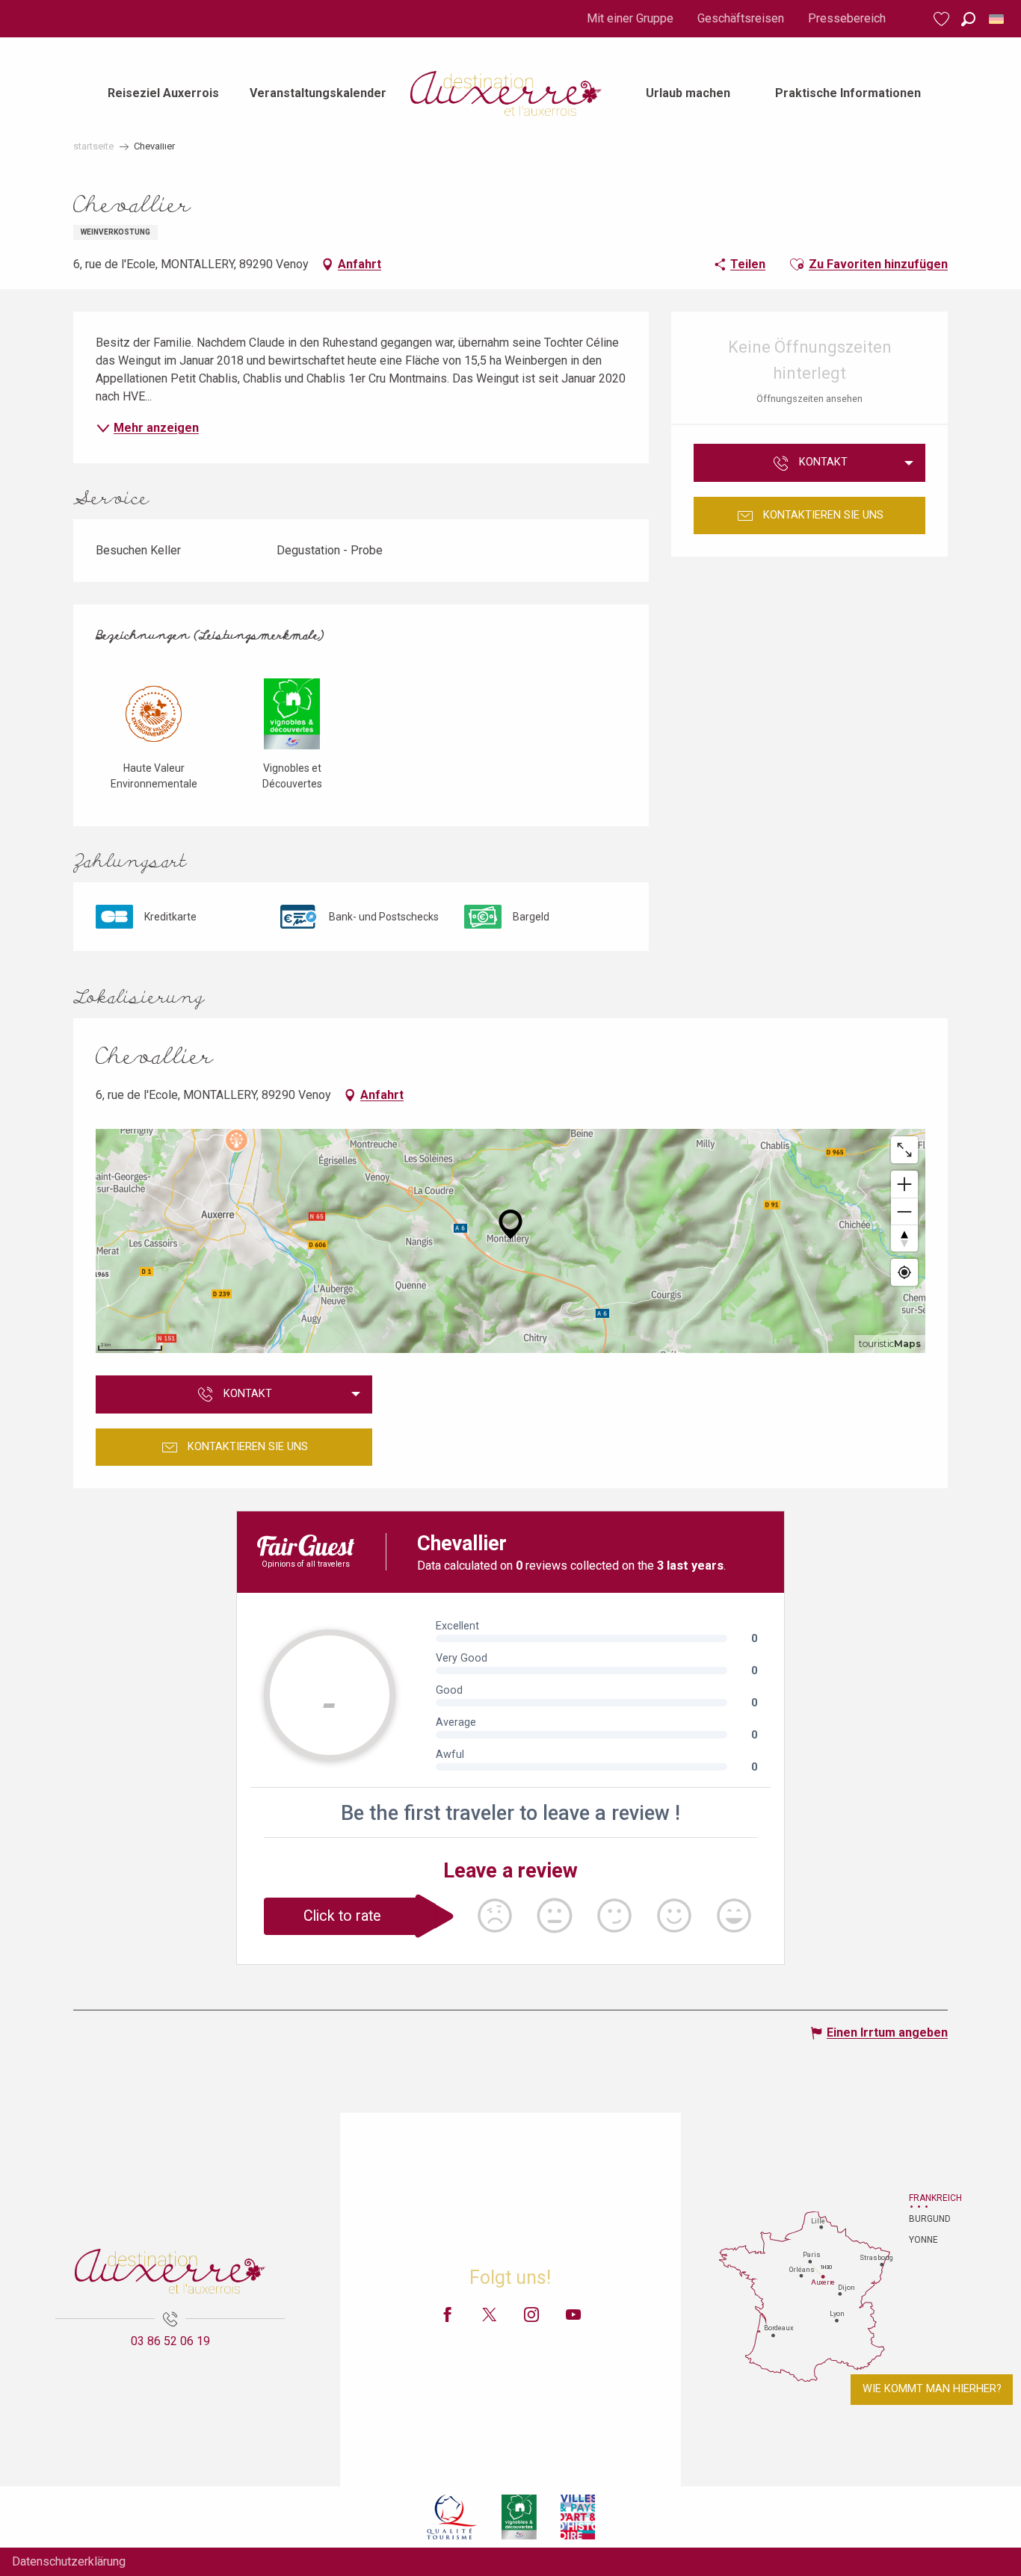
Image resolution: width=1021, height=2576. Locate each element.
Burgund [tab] (928, 2219)
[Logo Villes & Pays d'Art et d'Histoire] (578, 2517)
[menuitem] (163, 93)
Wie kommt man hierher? (932, 2389)
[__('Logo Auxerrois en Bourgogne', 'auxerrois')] (170, 2271)
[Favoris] (943, 19)
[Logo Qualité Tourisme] (452, 2517)
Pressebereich (847, 18)
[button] (968, 19)
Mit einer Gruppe (630, 18)
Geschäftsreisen (741, 18)
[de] (997, 19)
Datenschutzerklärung (69, 2561)
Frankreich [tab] (928, 2198)
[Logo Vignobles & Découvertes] (519, 2517)
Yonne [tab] (923, 2240)
